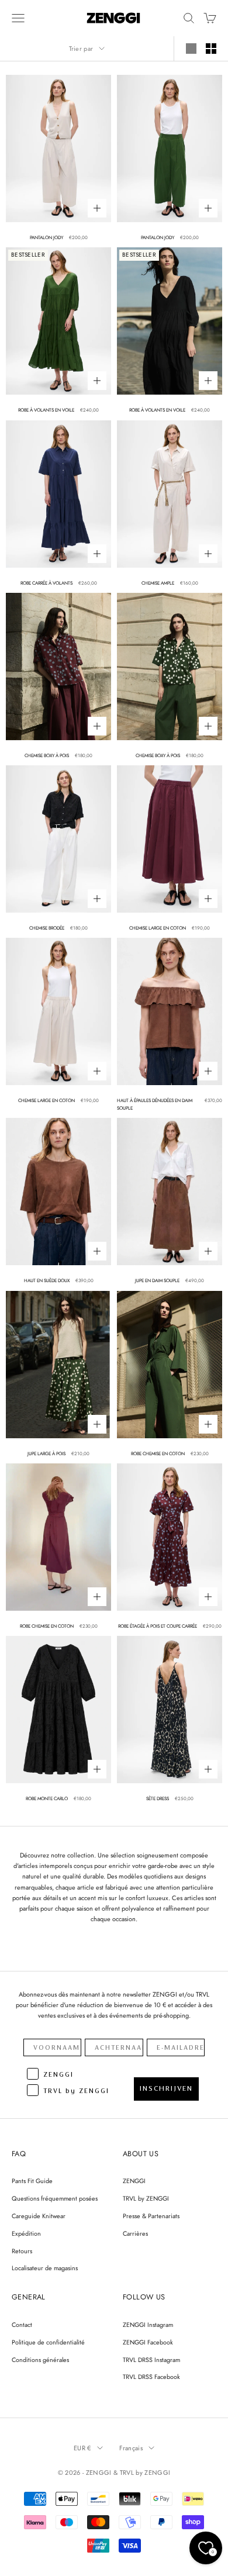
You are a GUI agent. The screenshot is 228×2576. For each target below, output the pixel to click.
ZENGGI (134, 2181)
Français (131, 2448)
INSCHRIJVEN (166, 2088)
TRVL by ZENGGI (146, 2198)
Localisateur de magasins (45, 2268)
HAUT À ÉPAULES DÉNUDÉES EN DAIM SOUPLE (155, 1104)
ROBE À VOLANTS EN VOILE (46, 410)
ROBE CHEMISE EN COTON (158, 1453)
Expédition (26, 2233)
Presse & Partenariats (151, 2216)
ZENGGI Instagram (148, 2325)
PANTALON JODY (46, 237)
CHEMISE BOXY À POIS (47, 755)
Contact (22, 2325)
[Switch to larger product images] (191, 49)
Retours (22, 2251)
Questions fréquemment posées (55, 2198)
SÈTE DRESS (158, 1798)
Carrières (135, 2233)
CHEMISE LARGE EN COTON (158, 928)
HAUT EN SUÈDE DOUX (47, 1280)
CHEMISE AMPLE (158, 583)
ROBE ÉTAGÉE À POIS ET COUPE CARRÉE (158, 1626)
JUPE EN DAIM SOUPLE (157, 1280)
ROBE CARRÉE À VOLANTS (46, 583)
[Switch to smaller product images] (211, 49)
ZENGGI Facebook (148, 2342)
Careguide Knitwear (39, 2216)
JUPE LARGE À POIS (46, 1453)
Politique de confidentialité (48, 2342)
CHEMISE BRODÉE (47, 928)
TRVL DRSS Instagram (151, 2360)
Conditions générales (40, 2360)
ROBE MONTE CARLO (47, 1798)
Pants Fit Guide (32, 2181)
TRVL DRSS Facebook (151, 2377)
